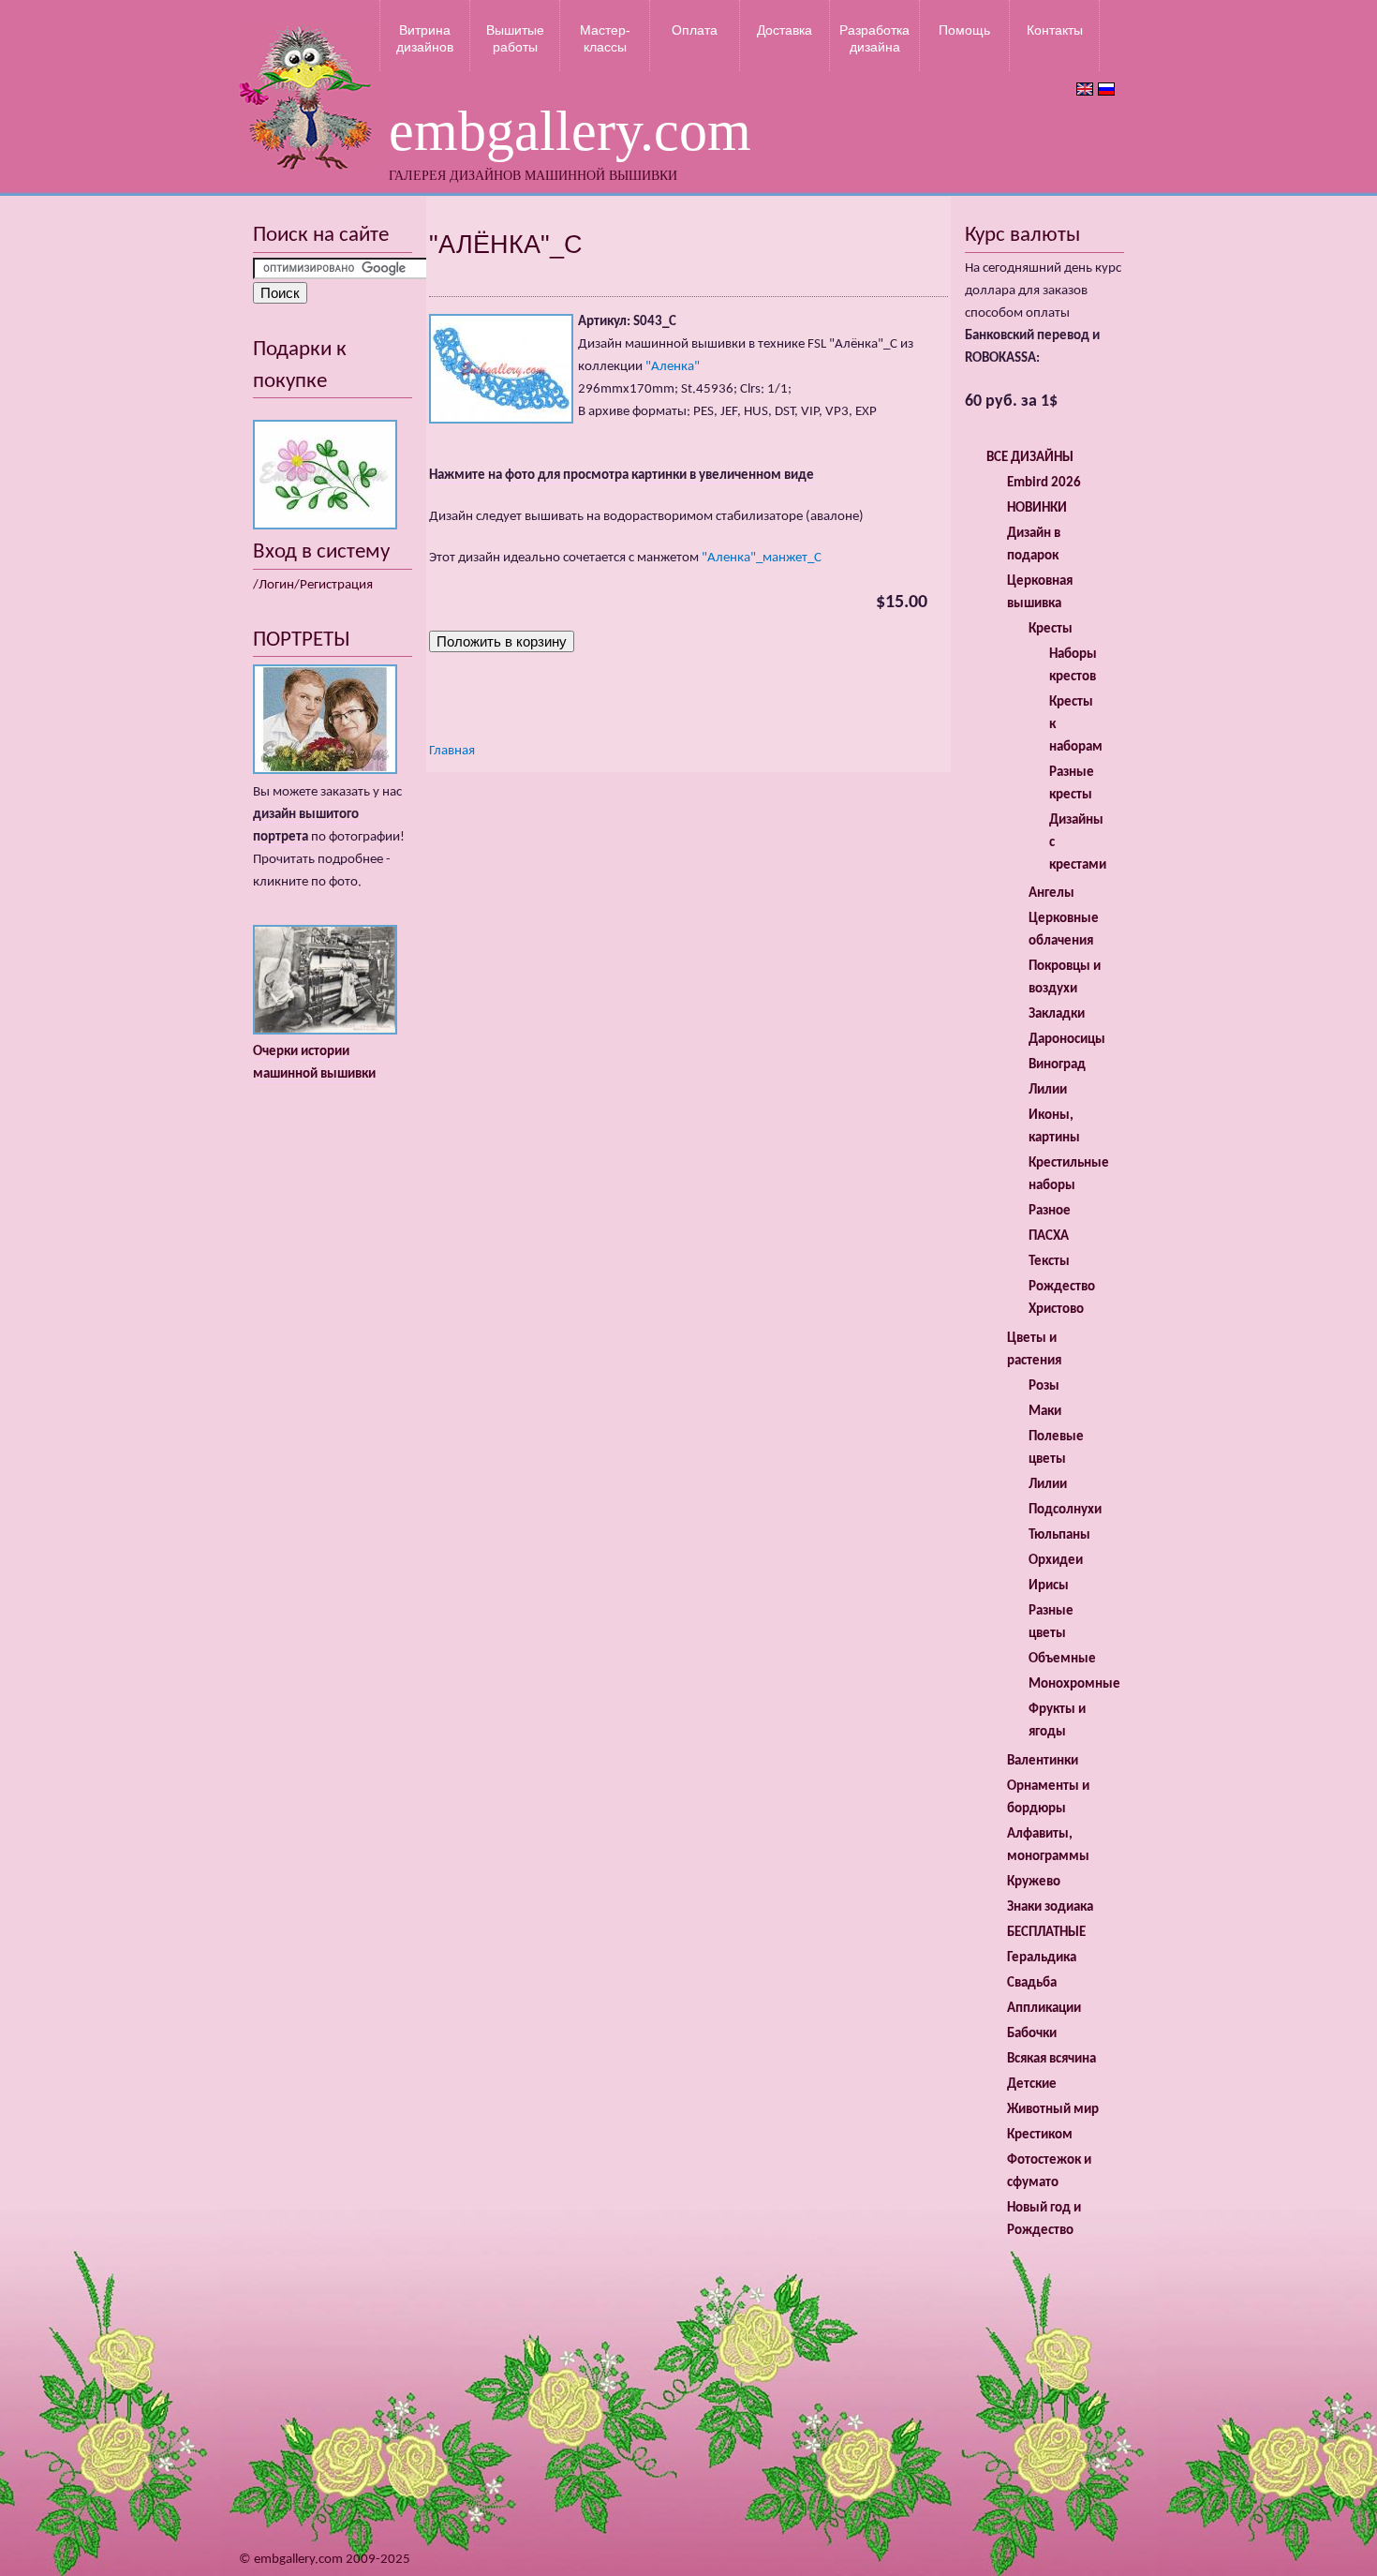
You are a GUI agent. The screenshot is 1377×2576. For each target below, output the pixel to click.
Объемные (1062, 1659)
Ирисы (1049, 1586)
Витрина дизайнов (425, 38)
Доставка (785, 30)
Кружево (1034, 1882)
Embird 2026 (1044, 483)
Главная (452, 751)
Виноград (1057, 1065)
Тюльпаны (1059, 1535)
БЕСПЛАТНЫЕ (1046, 1933)
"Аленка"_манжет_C (762, 558)
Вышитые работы (515, 38)
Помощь (964, 30)
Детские (1032, 2085)
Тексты (1049, 1262)
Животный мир (1053, 2110)
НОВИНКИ (1037, 508)
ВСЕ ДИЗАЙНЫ (1030, 458)
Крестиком (1040, 2135)
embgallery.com (570, 131)
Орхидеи (1056, 1561)
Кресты (1051, 629)
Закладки (1057, 1014)
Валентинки (1043, 1761)
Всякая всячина (1051, 2059)
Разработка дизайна (874, 38)
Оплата (695, 30)
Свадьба (1032, 1983)
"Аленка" (673, 367)
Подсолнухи (1065, 1510)
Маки (1045, 1412)
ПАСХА (1049, 1236)
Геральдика (1042, 1958)
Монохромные (1074, 1684)
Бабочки (1032, 2034)
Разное (1050, 1211)
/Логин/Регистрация (313, 585)
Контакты (1055, 30)
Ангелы (1051, 893)
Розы (1044, 1386)
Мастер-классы (605, 38)
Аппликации (1044, 2009)
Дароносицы (1067, 1040)
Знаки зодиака (1050, 1907)
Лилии (1048, 1090)
